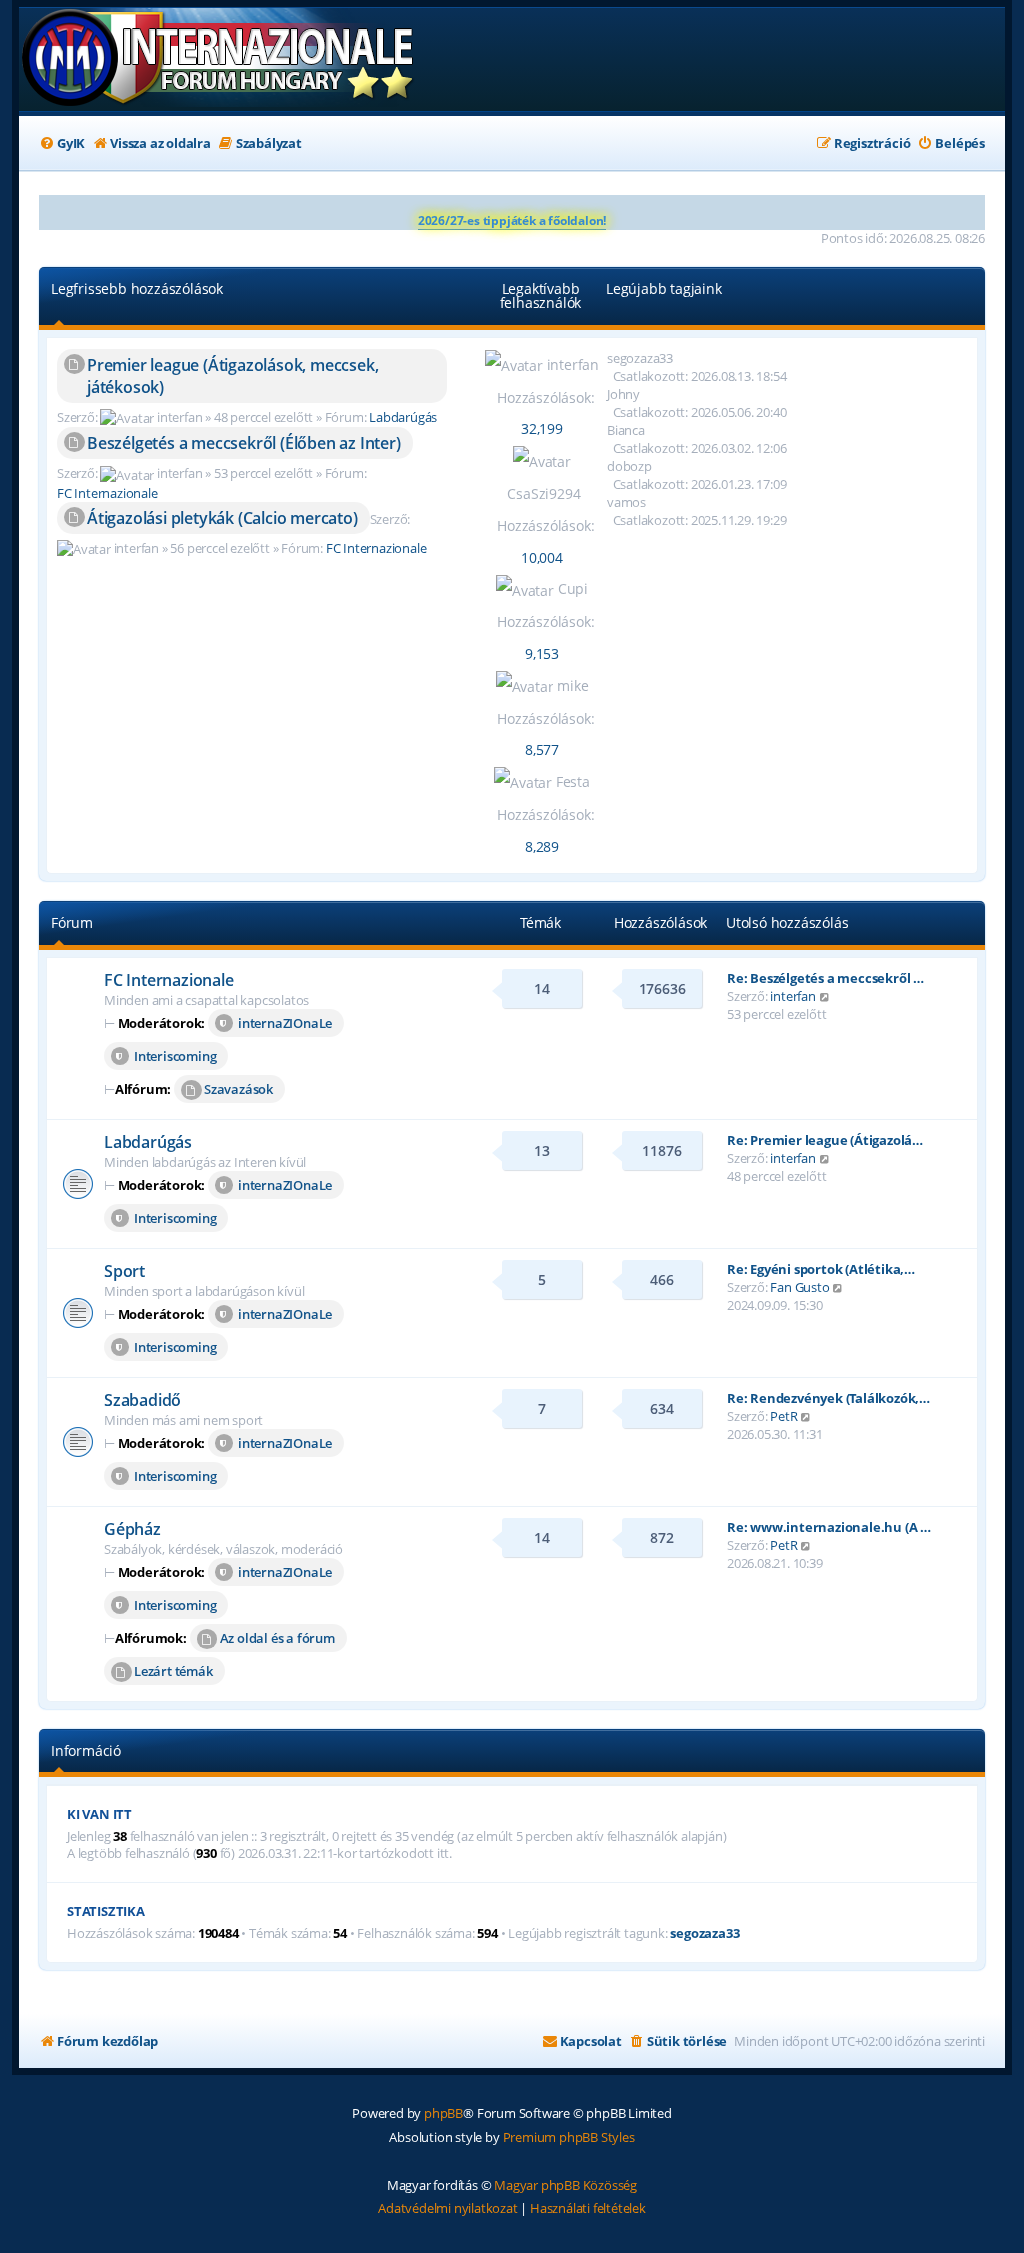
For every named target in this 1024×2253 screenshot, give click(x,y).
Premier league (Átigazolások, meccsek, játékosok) (232, 376)
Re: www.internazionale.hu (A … (829, 1527)
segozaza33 (704, 1933)
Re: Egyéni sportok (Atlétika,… (821, 1269)
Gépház (132, 1529)
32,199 (542, 428)
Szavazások (238, 1089)
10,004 (542, 557)
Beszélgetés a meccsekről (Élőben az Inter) (244, 443)
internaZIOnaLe (285, 1023)
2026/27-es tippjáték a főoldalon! (512, 220)
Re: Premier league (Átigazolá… (825, 1140)
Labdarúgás (403, 417)
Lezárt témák (173, 1671)
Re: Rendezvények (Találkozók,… (828, 1398)
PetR (783, 1416)
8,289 (542, 846)
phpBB (443, 2113)
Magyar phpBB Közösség (565, 2185)
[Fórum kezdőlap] (219, 59)
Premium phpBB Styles (569, 2137)
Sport (124, 1271)
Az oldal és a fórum (277, 1638)
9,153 (542, 653)
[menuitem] (62, 143)
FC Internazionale (107, 493)
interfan (792, 996)
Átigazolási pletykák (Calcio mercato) (222, 518)
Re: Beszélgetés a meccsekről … (825, 978)
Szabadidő (142, 1400)
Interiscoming (175, 1056)
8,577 (542, 749)
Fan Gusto (799, 1287)
